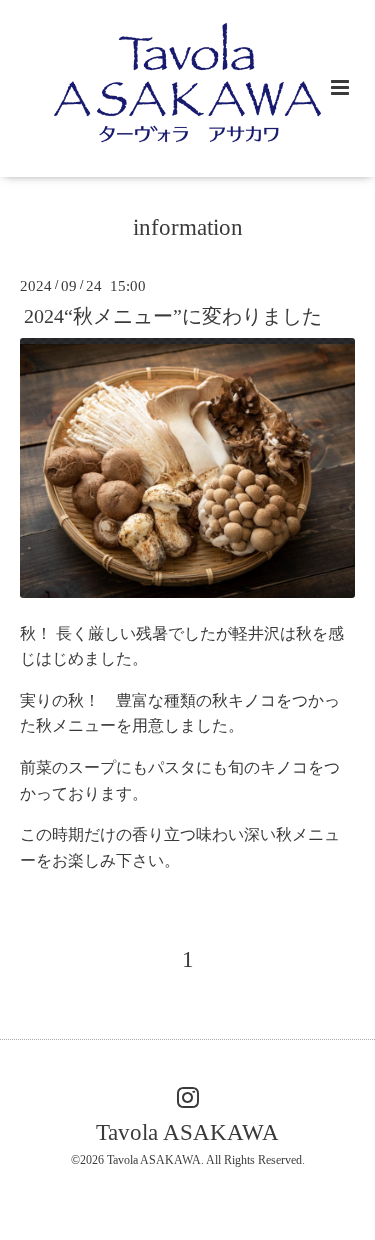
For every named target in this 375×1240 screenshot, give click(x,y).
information (188, 227)
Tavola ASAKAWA (187, 1132)
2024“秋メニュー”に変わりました (173, 315)
